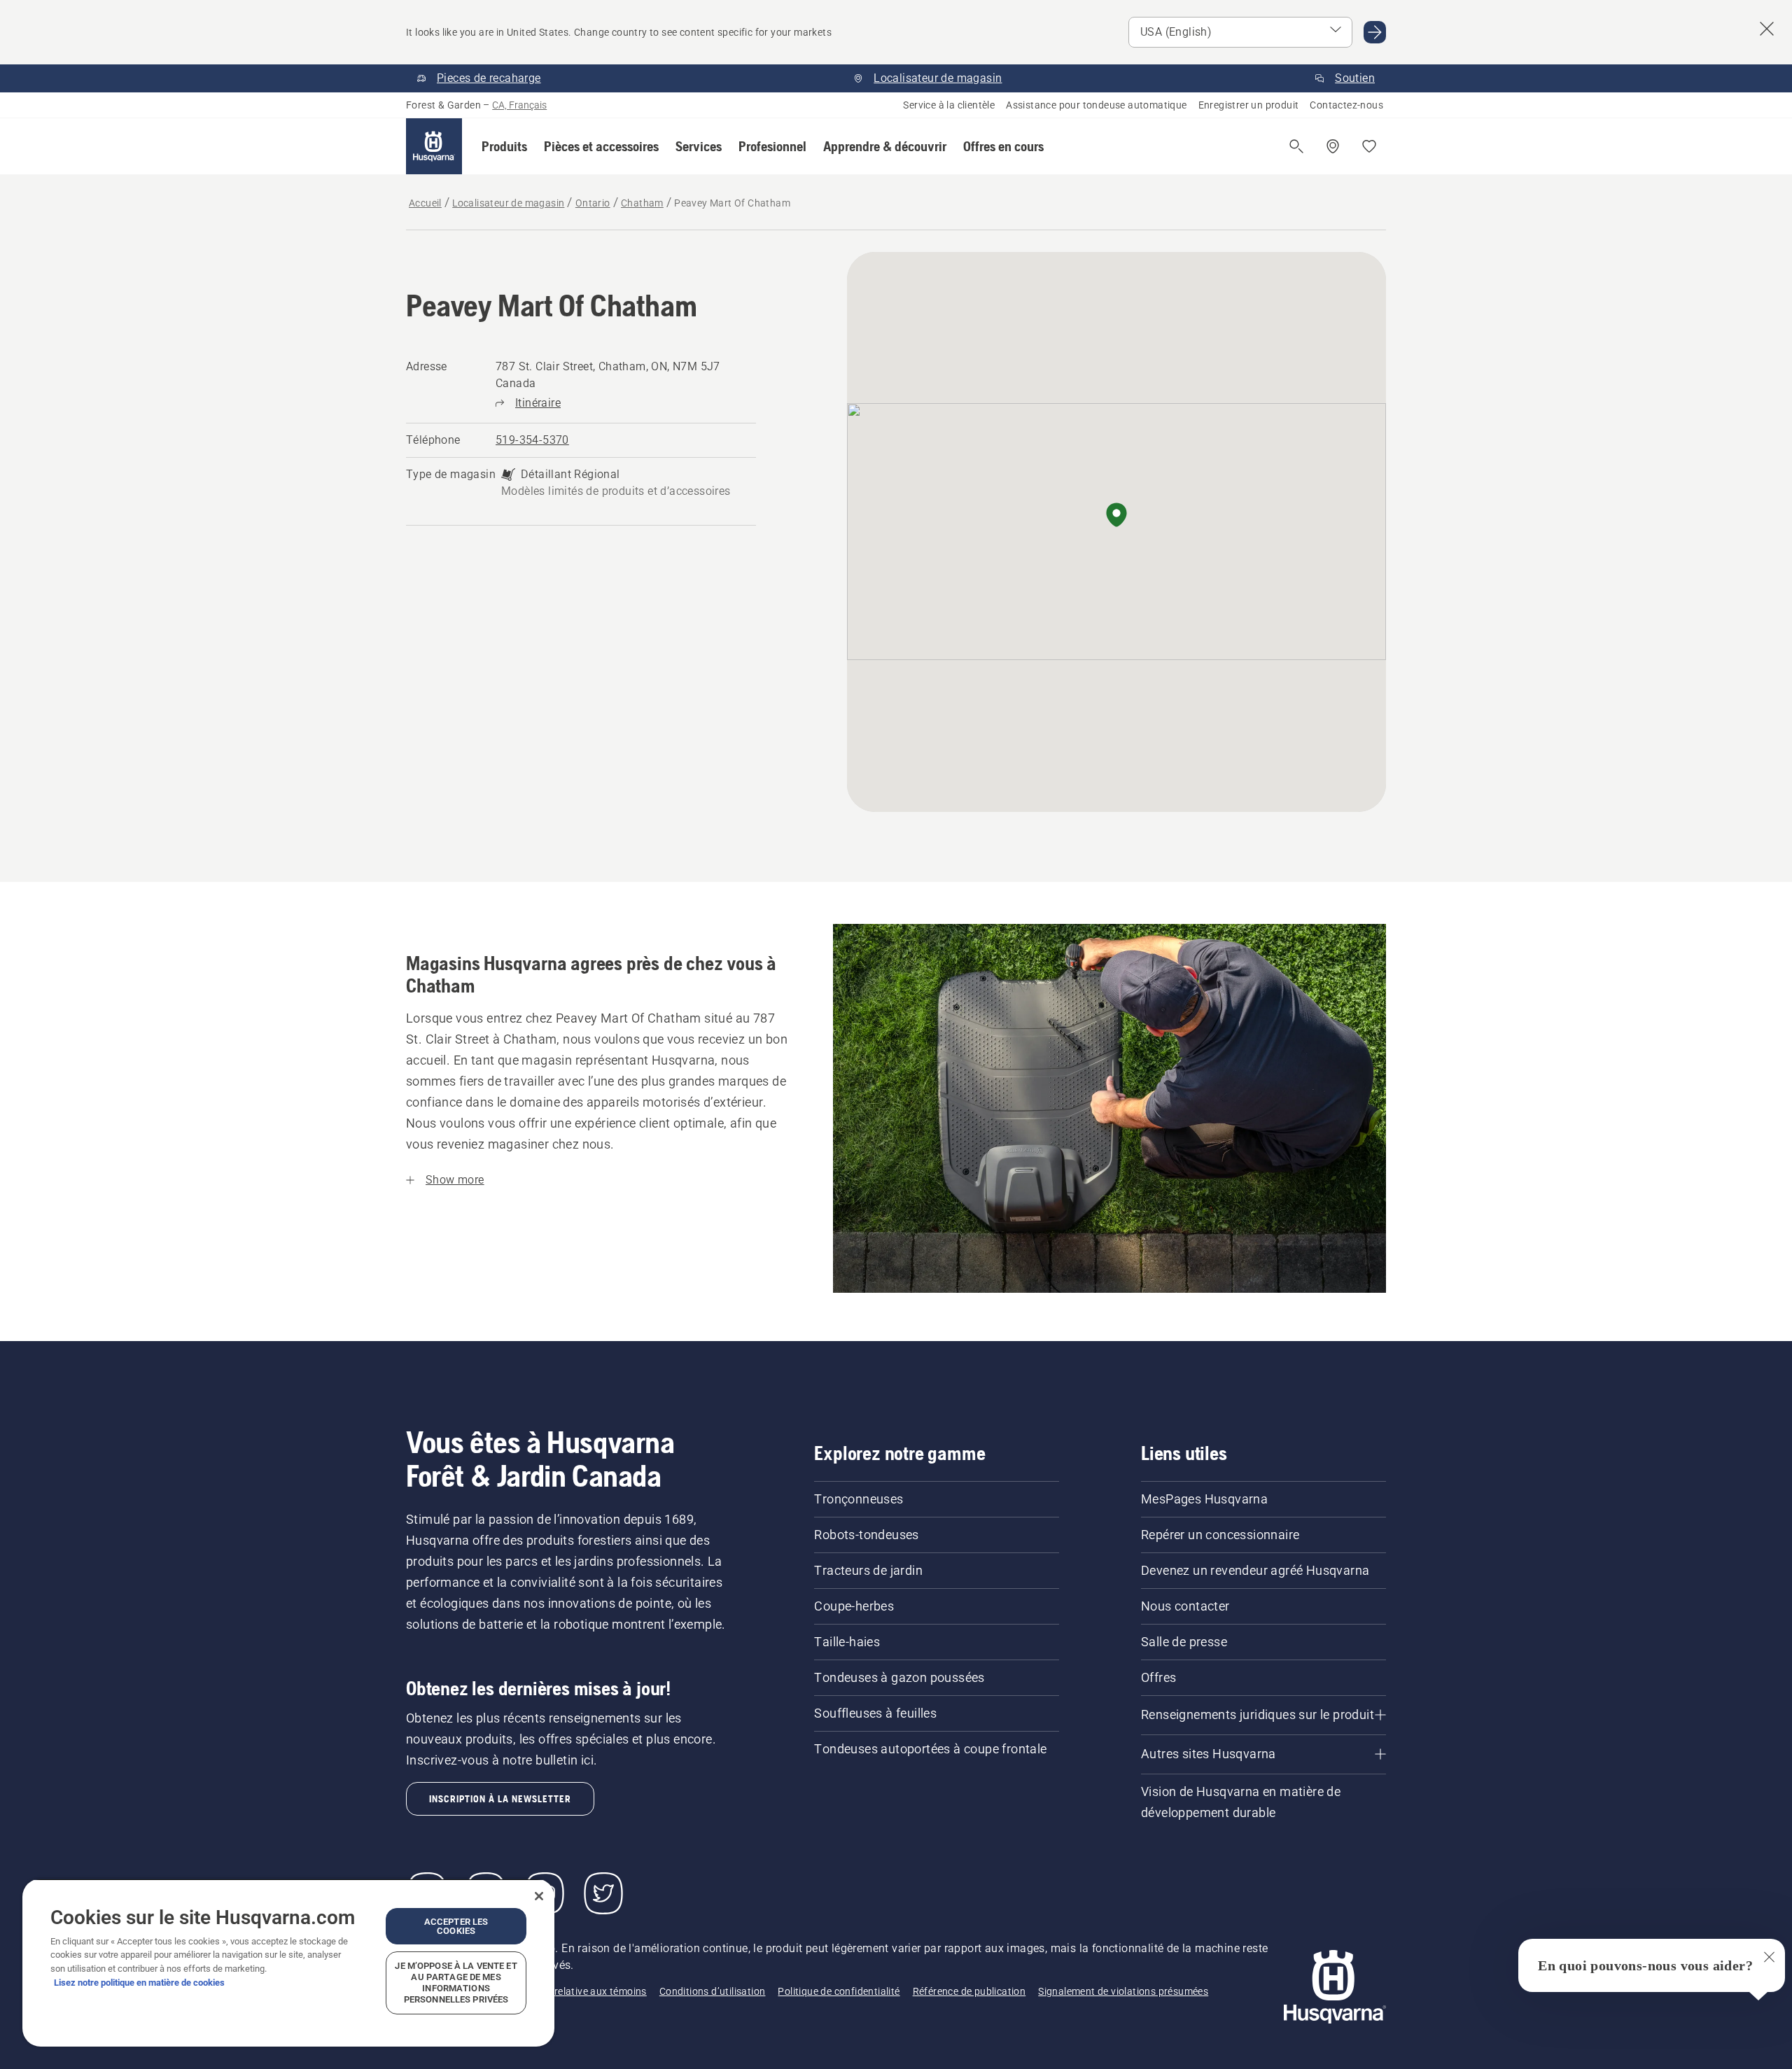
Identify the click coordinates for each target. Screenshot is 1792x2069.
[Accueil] (434, 146)
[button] (504, 146)
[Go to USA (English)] (1375, 32)
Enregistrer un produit (1249, 105)
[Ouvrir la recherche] (1296, 146)
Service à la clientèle (949, 105)
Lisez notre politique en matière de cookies (139, 1983)
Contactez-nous (1346, 105)
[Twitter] (603, 1893)
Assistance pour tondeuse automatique (1096, 105)
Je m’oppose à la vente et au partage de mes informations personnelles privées (456, 1983)
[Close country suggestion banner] (1767, 29)
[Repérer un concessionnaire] (1333, 146)
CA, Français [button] (519, 105)
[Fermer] (539, 1896)
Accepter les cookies (456, 1926)
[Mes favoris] (1369, 146)
